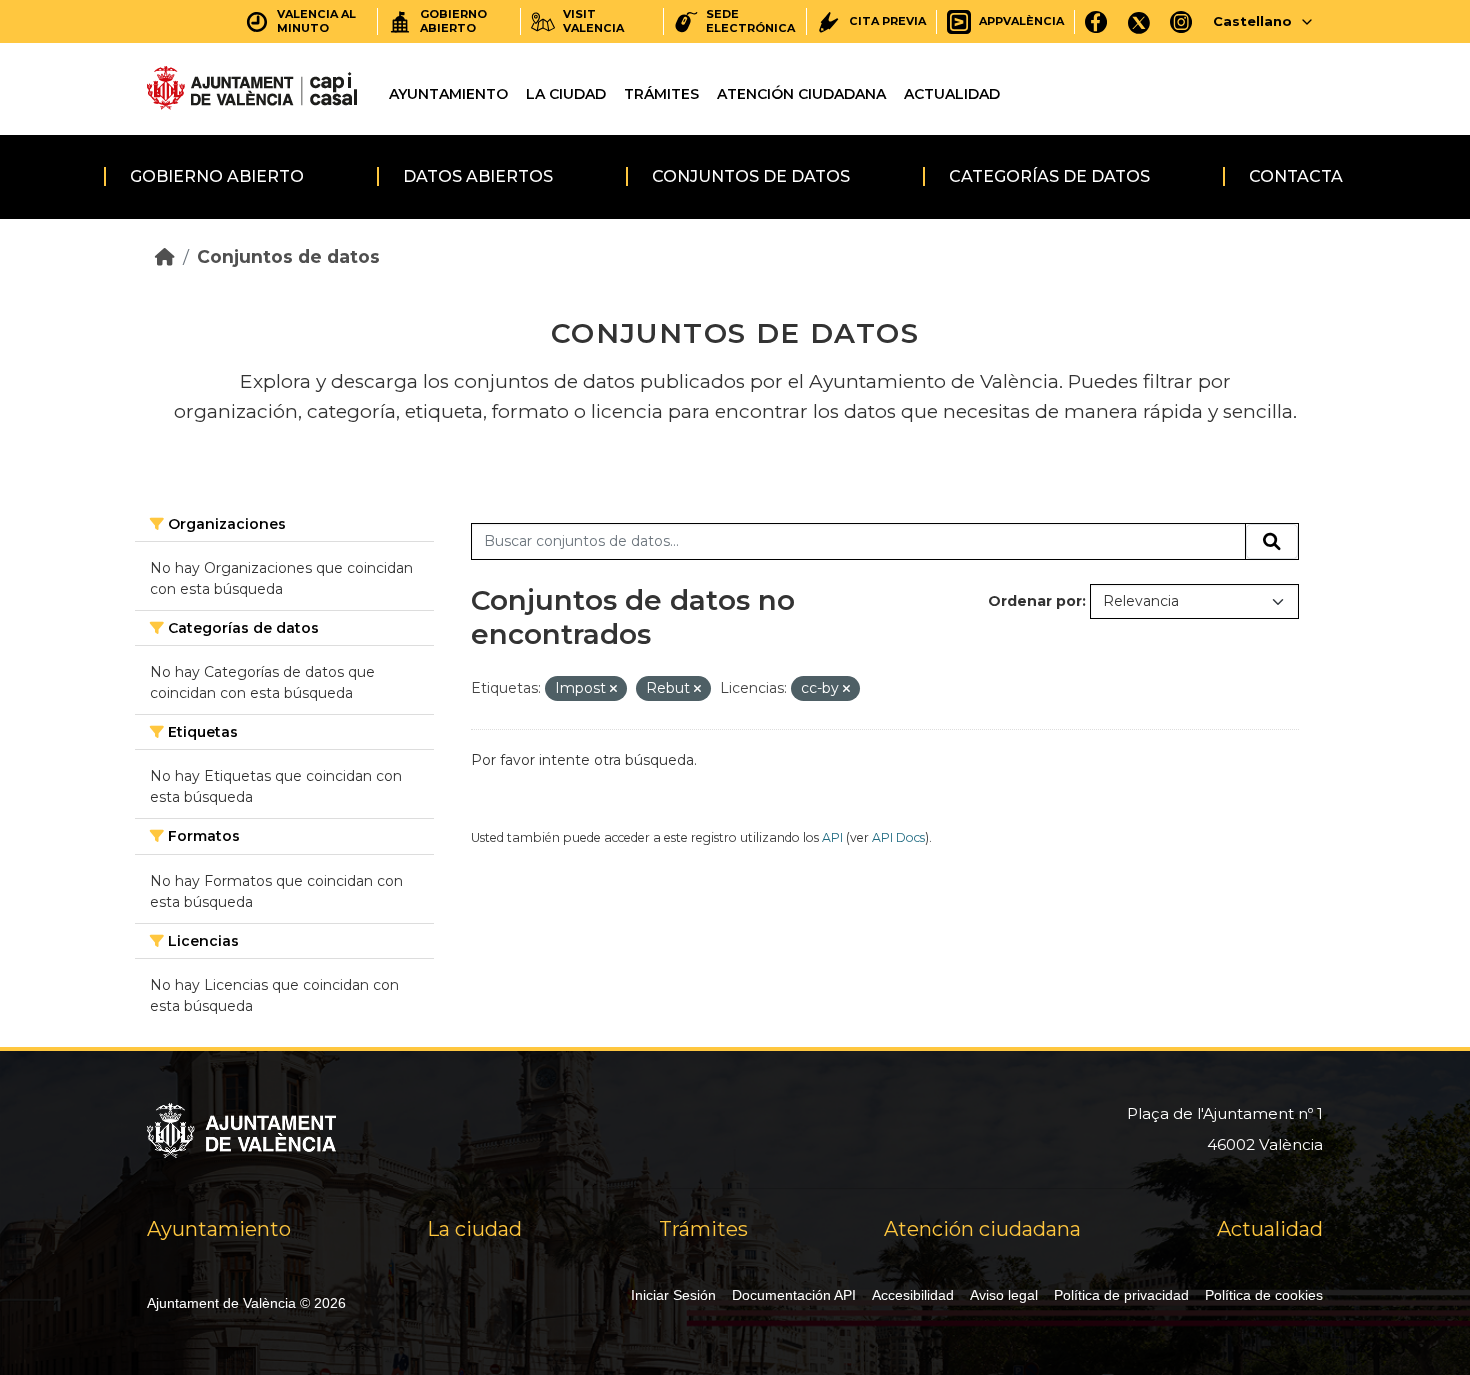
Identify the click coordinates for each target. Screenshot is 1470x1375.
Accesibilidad (913, 1295)
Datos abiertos (478, 176)
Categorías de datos (1049, 176)
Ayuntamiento (448, 94)
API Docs (898, 837)
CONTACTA (1296, 176)
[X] (1139, 21)
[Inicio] (165, 256)
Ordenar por (1035, 601)
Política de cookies (1264, 1295)
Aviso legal (1004, 1295)
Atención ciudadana (801, 94)
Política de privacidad (1121, 1295)
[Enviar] (1272, 542)
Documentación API (794, 1295)
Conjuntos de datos (751, 176)
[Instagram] (1181, 21)
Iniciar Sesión (673, 1295)
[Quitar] (613, 689)
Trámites (661, 94)
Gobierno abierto (217, 176)
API (832, 837)
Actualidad (952, 94)
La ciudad (566, 94)
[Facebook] (1096, 21)
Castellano (1252, 21)
